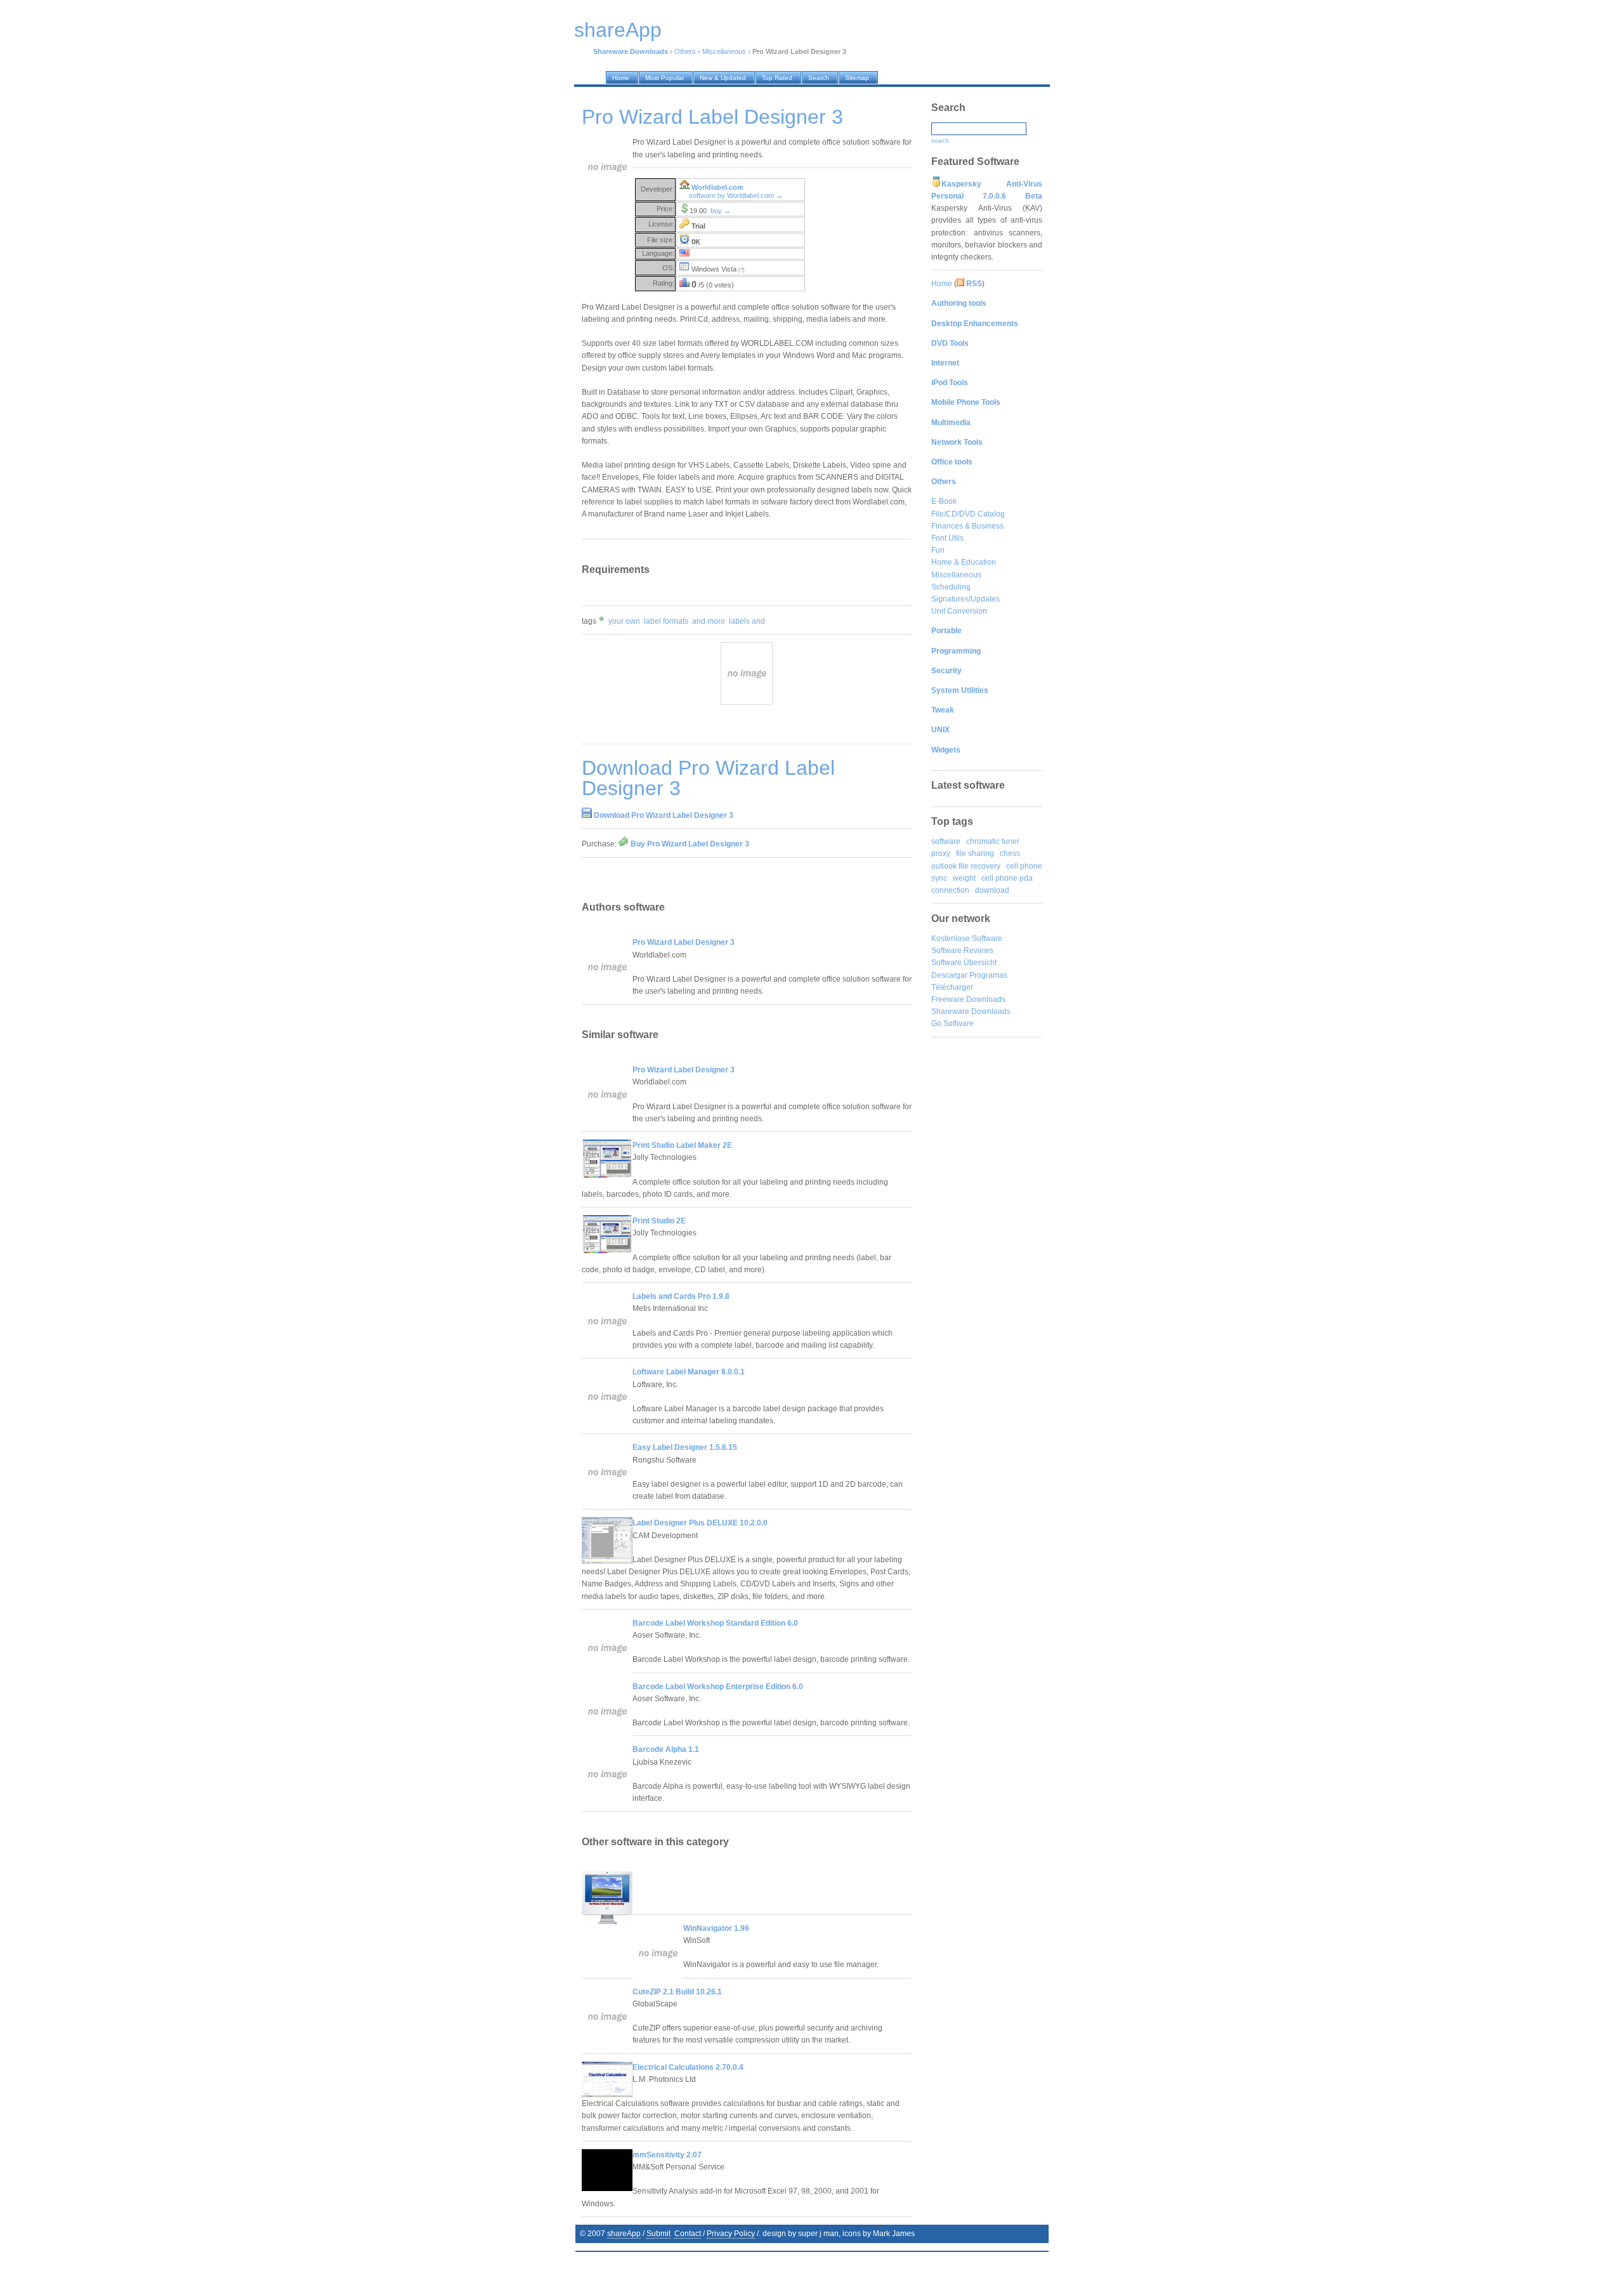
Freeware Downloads (968, 999)
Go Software (953, 1024)
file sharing (975, 853)
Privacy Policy (731, 2234)
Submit (658, 2234)
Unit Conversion (959, 611)
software (946, 841)
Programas (988, 975)
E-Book (944, 501)
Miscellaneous (724, 51)
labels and (747, 621)
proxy (941, 853)
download (992, 890)
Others (685, 51)
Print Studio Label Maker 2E (682, 1145)
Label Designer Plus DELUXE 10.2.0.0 (700, 1523)
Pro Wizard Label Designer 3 (684, 942)
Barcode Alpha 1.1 (666, 1749)
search (940, 141)
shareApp (624, 2234)
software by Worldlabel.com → (736, 195)
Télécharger (952, 987)
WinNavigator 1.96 (716, 1928)
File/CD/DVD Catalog (968, 514)
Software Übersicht (964, 963)
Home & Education (964, 562)
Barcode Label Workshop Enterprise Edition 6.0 (718, 1687)
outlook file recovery (966, 866)
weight (964, 878)
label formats (666, 621)
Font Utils (947, 538)
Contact (688, 2234)
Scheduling (951, 587)
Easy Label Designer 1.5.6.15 (685, 1447)
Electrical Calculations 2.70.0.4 (688, 2067)
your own (624, 621)
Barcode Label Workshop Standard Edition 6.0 (715, 1623)
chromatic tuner (993, 841)
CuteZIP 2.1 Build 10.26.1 (677, 1992)
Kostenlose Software (967, 938)
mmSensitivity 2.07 (667, 2155)
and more (709, 621)
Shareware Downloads (971, 1011)
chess (1010, 853)
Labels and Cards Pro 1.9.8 (681, 1296)
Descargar (949, 975)
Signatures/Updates (966, 599)
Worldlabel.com (717, 187)
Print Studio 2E (659, 1221)
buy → (721, 211)
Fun (938, 550)
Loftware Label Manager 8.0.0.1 (689, 1372)
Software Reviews (962, 951)
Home (942, 284)
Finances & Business (967, 526)
